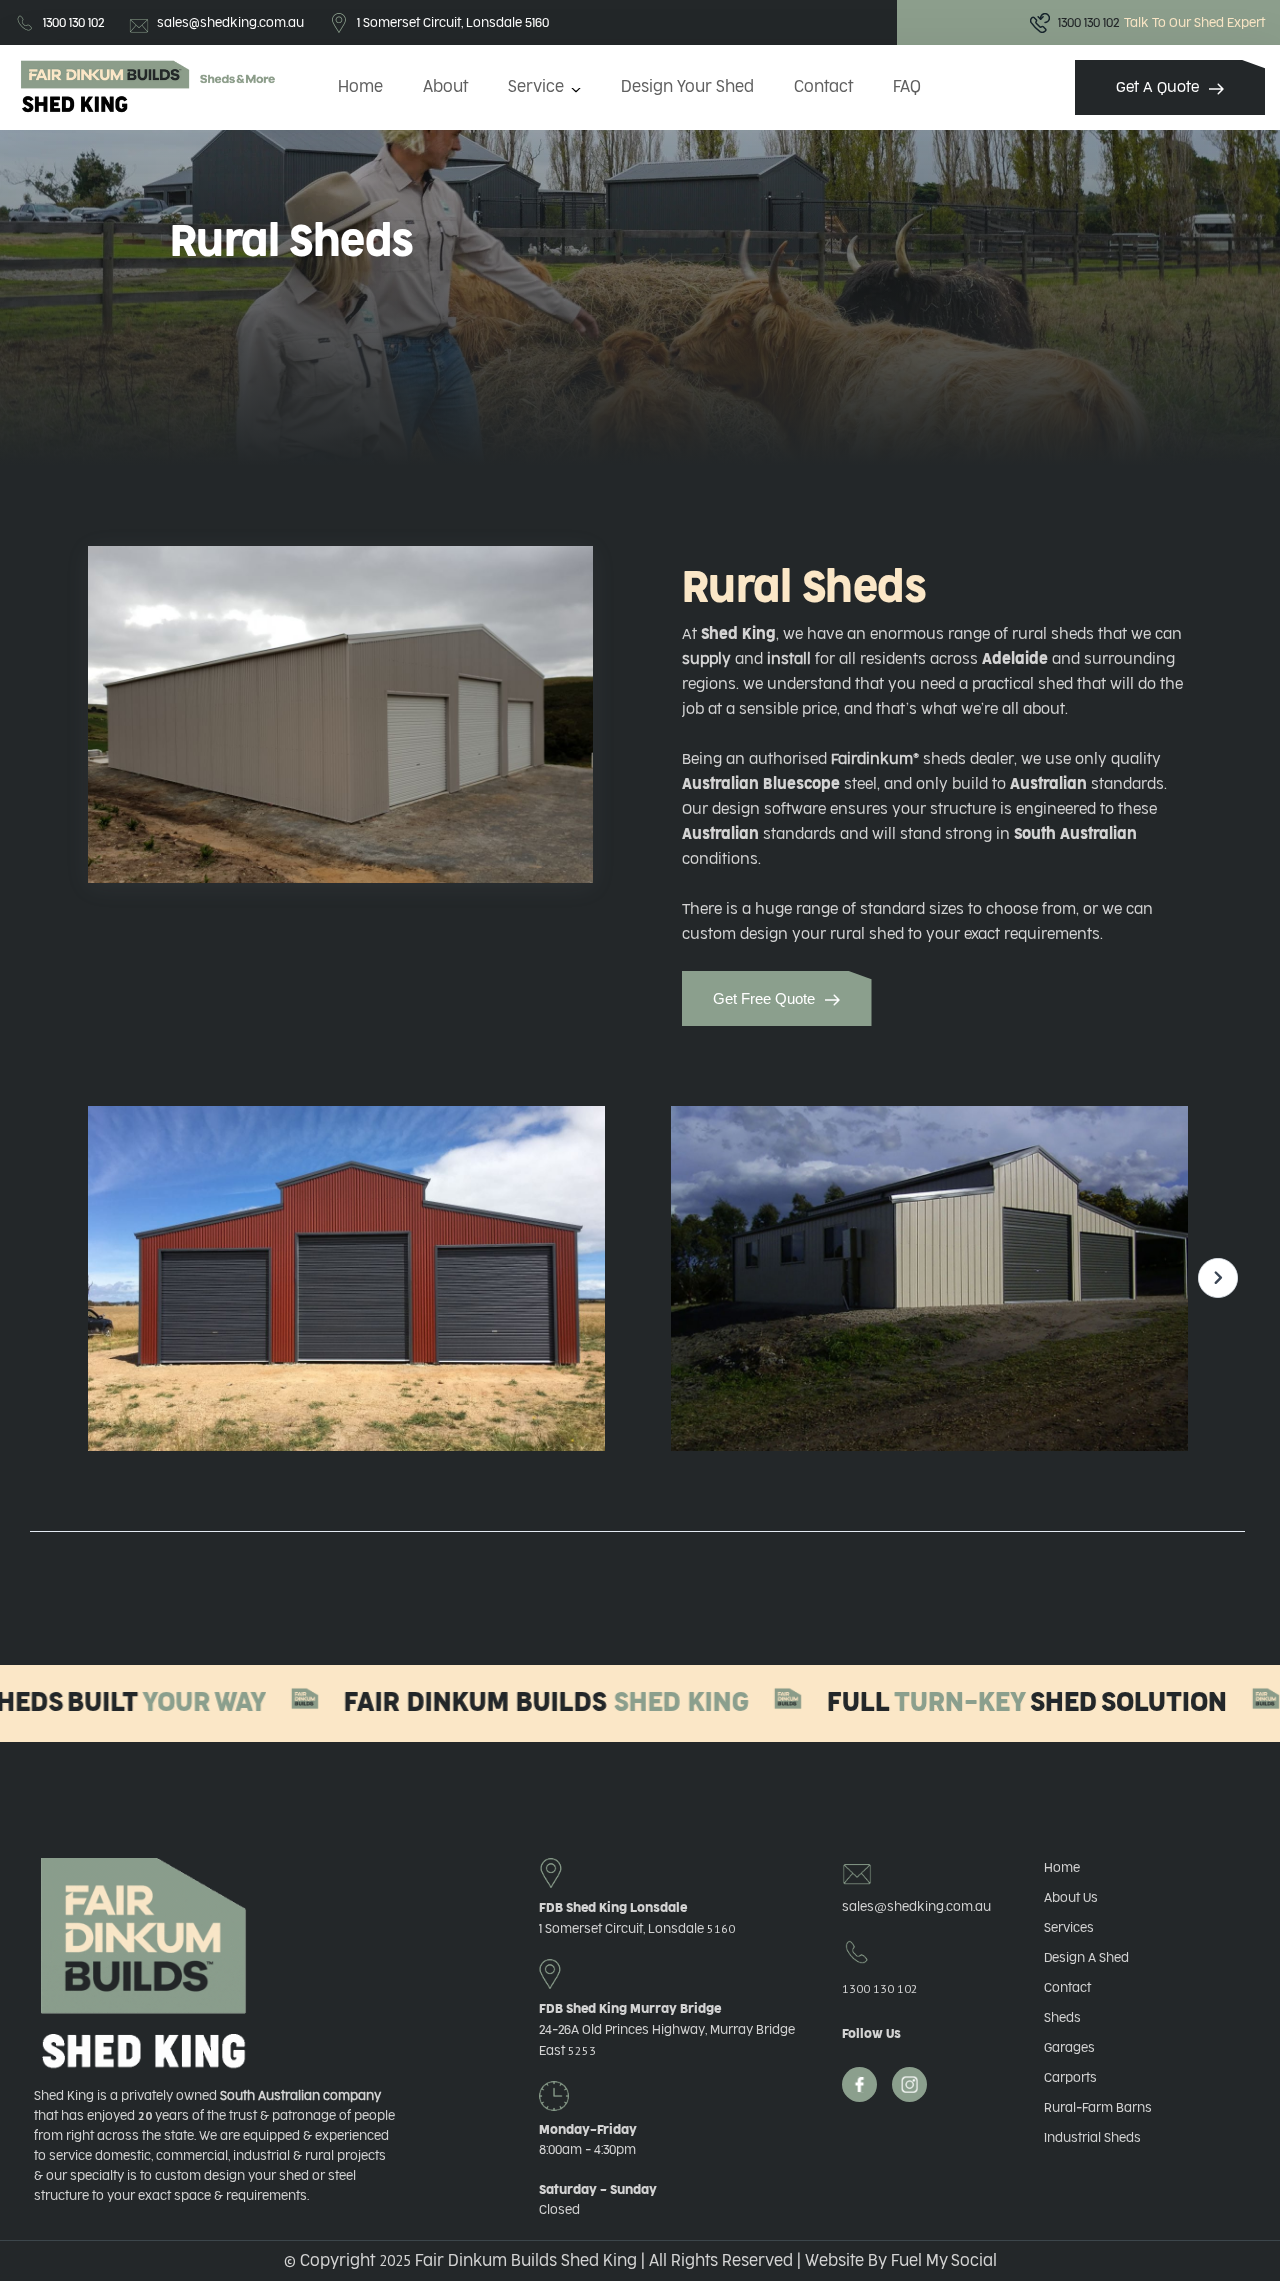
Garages (1069, 2048)
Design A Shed (1086, 1958)
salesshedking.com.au (910, 1906)
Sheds (1062, 2018)
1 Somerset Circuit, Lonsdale (637, 1929)
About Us (1071, 1898)
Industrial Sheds (1092, 2138)
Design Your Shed (687, 87)
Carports (1070, 2078)
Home (360, 87)
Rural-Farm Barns (1098, 2108)
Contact (823, 87)
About (445, 87)
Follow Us (871, 2034)
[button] (544, 87)
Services (1069, 1928)
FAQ (907, 87)
